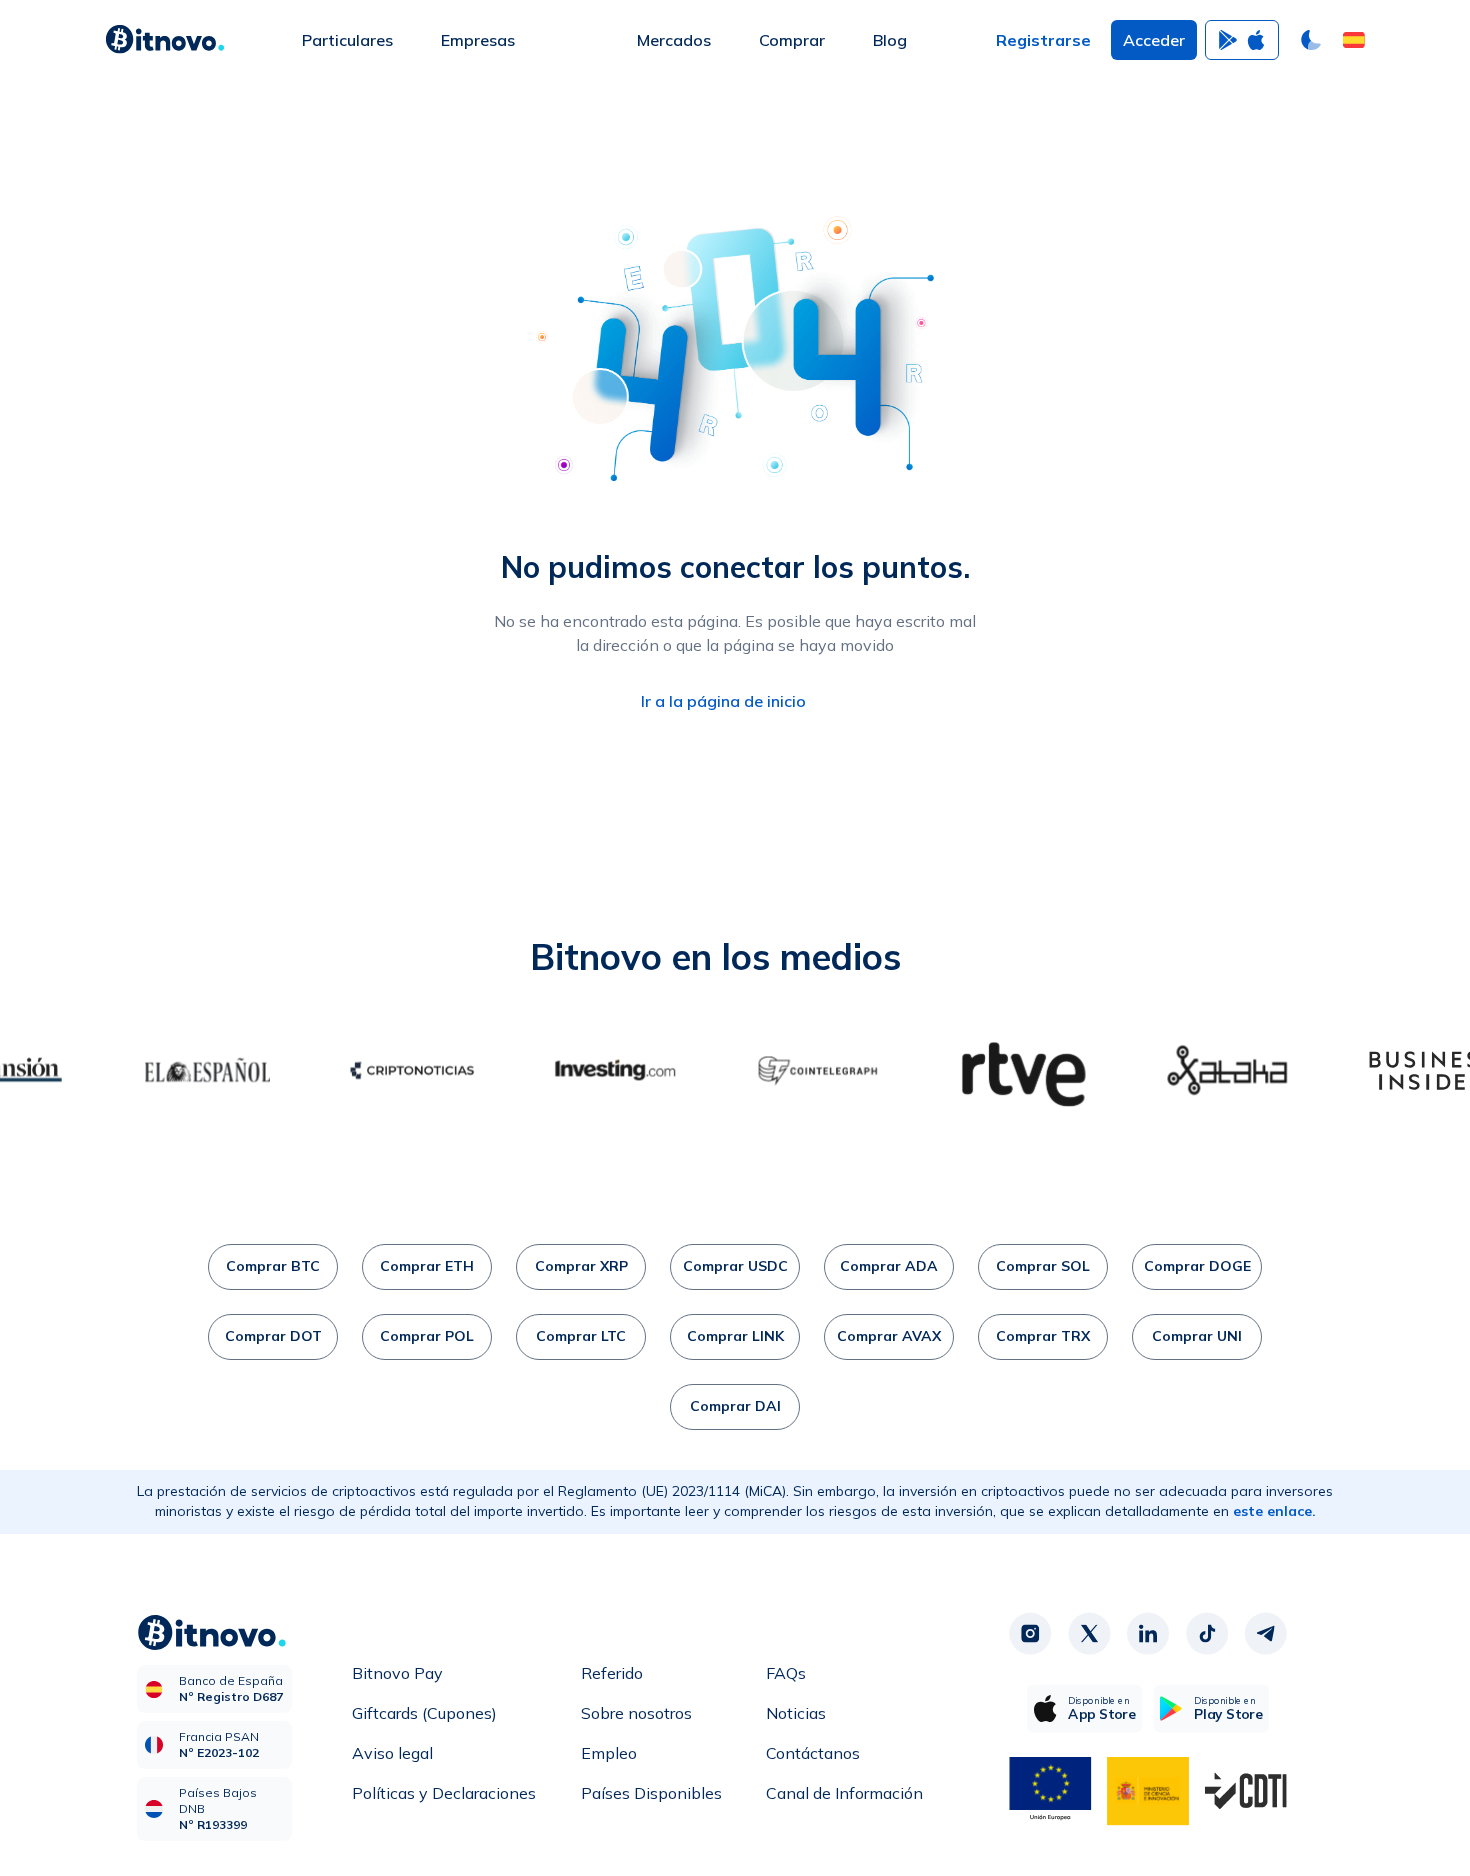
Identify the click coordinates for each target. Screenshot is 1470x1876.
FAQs (786, 1673)
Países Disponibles (651, 1793)
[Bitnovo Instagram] (1030, 1634)
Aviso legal (392, 1753)
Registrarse (1043, 40)
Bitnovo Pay (397, 1673)
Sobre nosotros (636, 1713)
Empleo (609, 1753)
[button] (1354, 40)
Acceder (1154, 40)
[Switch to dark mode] (1311, 40)
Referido (612, 1673)
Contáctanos (813, 1753)
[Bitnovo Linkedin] (1148, 1634)
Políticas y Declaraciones (444, 1793)
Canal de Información (844, 1793)
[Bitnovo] (165, 40)
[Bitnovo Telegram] (1266, 1634)
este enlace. (1274, 1511)
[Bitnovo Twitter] (1089, 1634)
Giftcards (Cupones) (424, 1713)
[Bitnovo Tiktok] (1207, 1634)
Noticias (796, 1713)
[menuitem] (347, 40)
